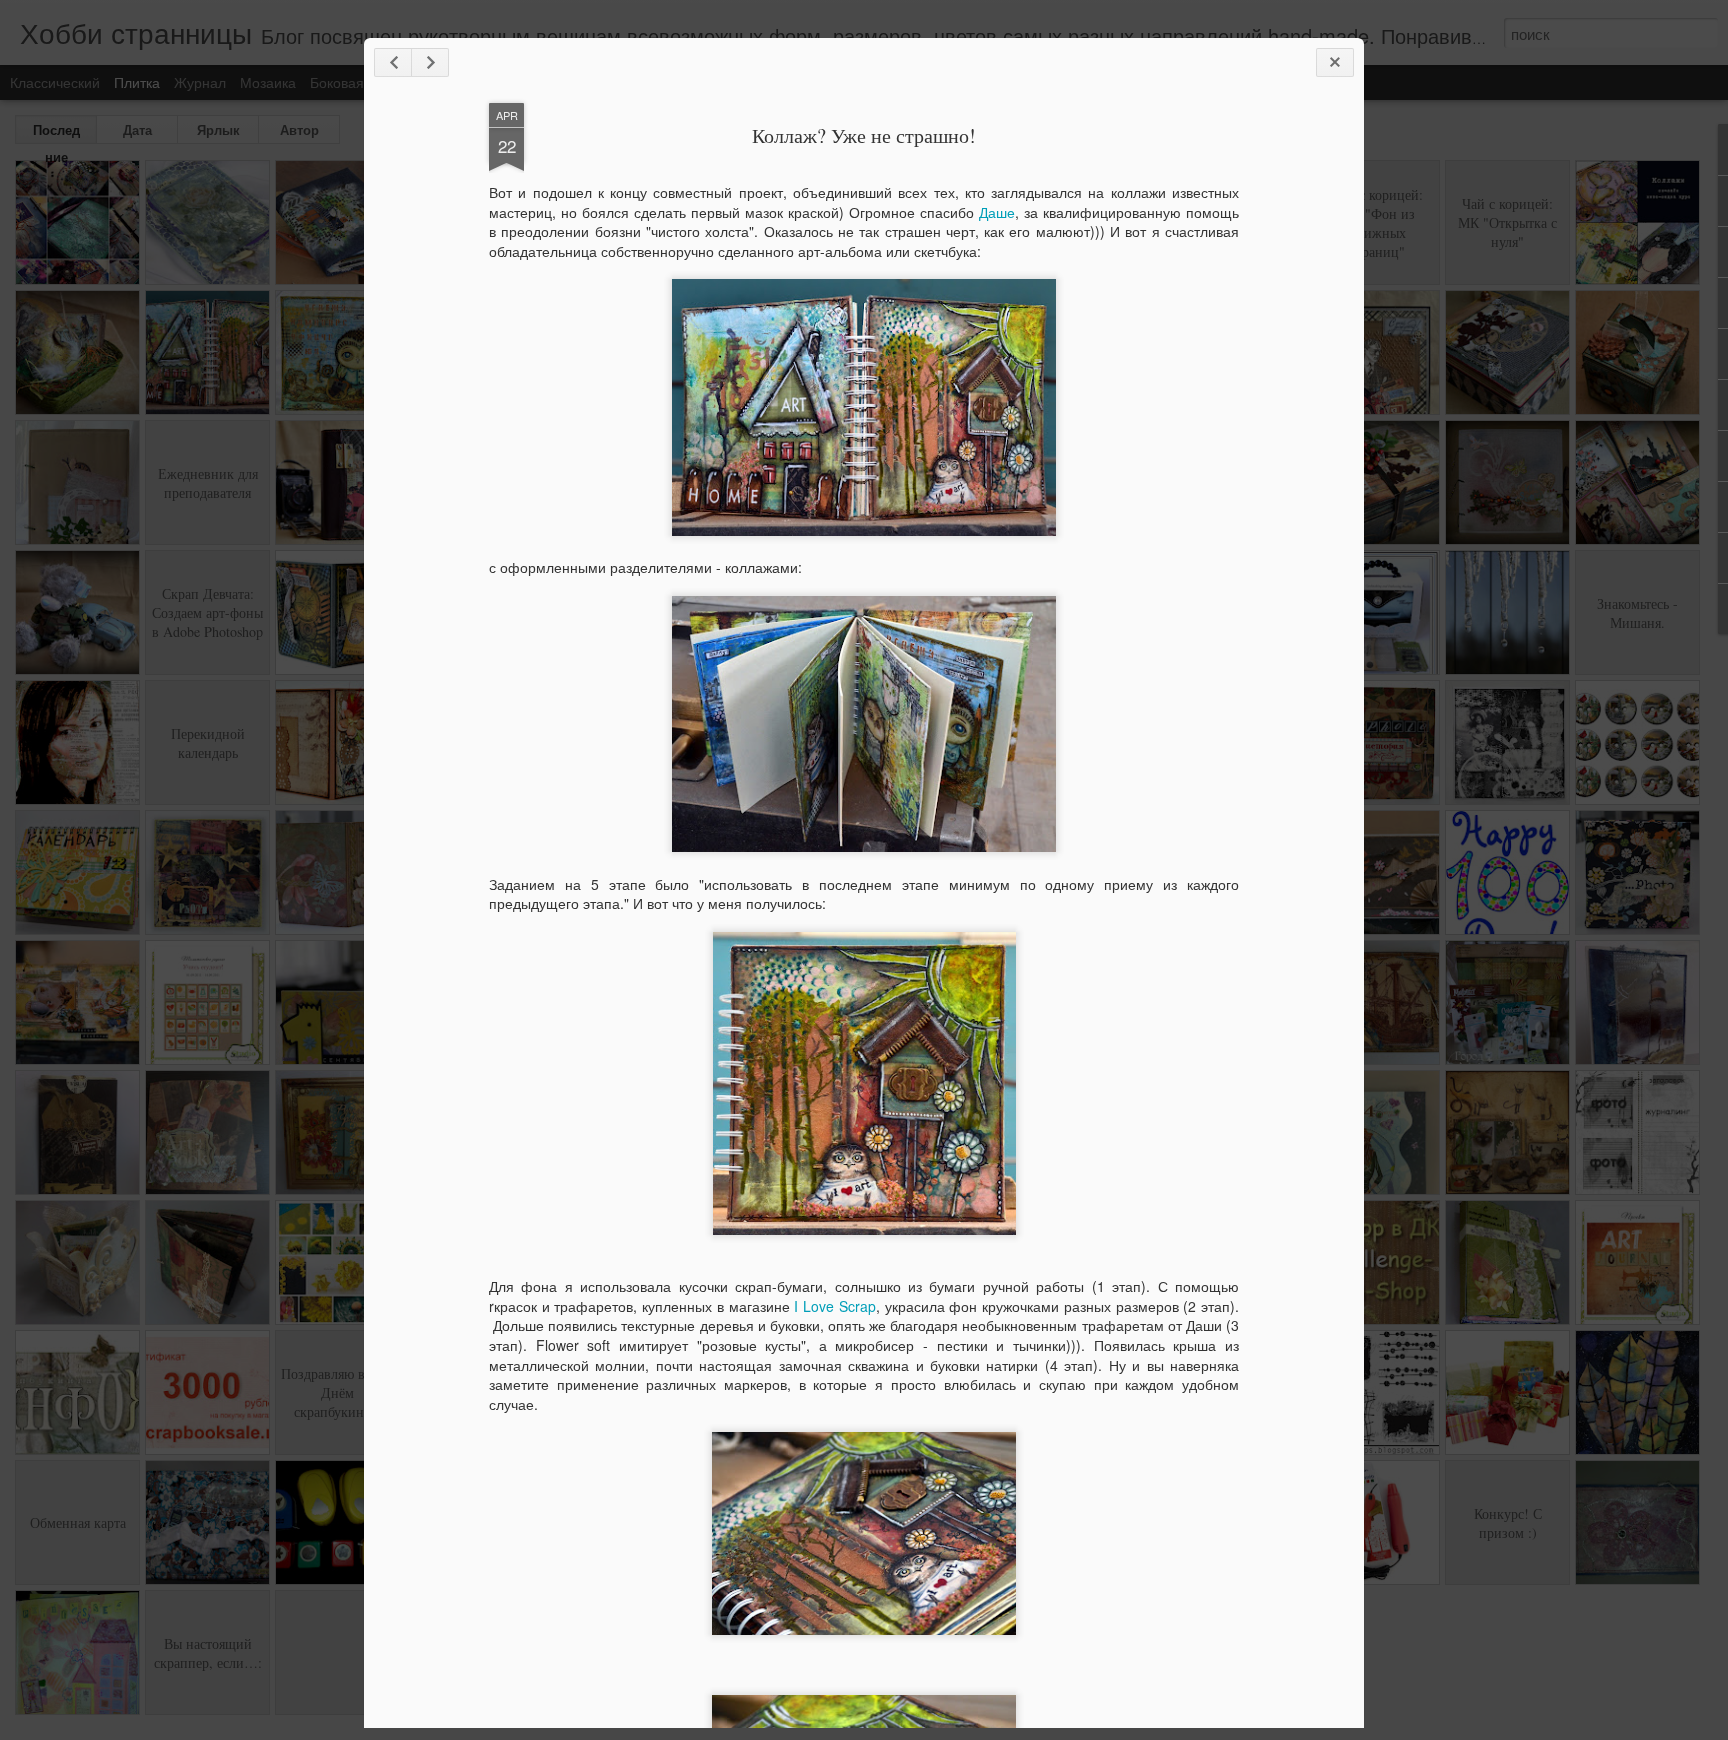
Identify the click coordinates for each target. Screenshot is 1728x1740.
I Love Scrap (834, 1306)
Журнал (200, 82)
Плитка (137, 82)
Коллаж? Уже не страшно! (864, 135)
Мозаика (268, 82)
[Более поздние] (393, 62)
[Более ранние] (430, 62)
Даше (997, 212)
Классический (55, 82)
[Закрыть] (1335, 62)
